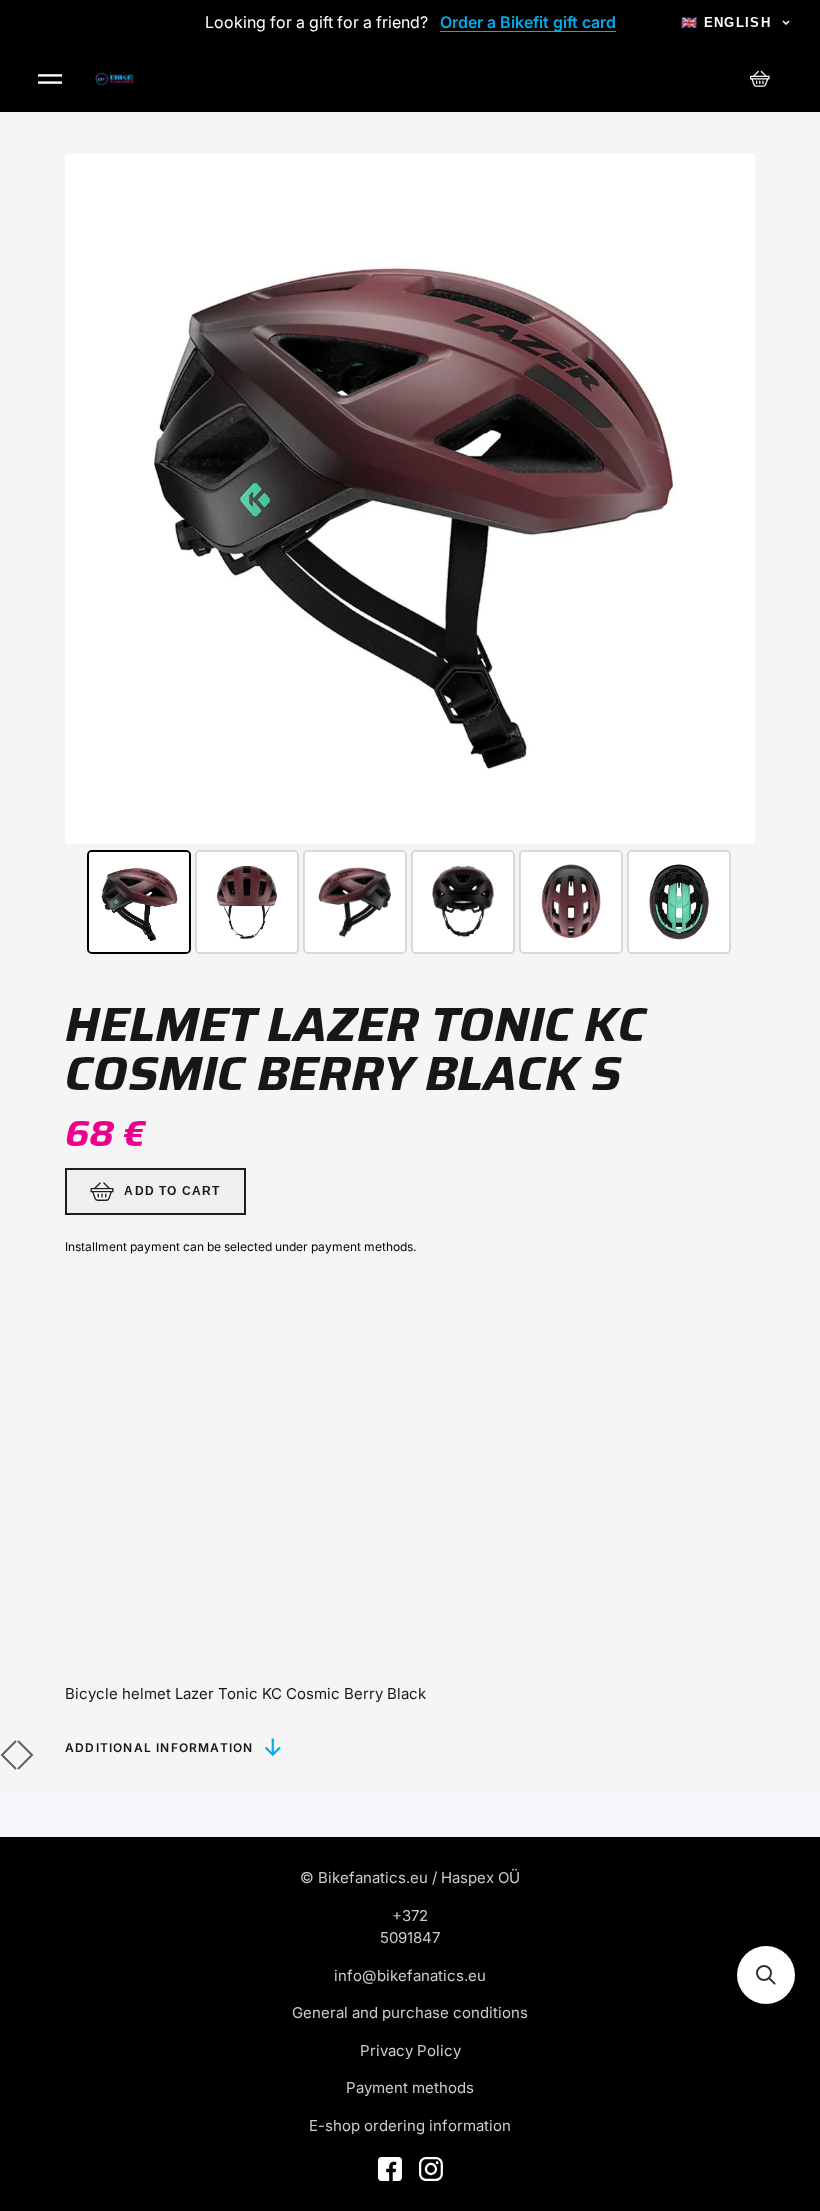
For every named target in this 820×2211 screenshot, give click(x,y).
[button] (766, 1975)
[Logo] (115, 79)
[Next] (726, 499)
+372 (410, 1915)
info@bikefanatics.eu (410, 1975)
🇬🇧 (726, 22)
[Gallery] (410, 557)
